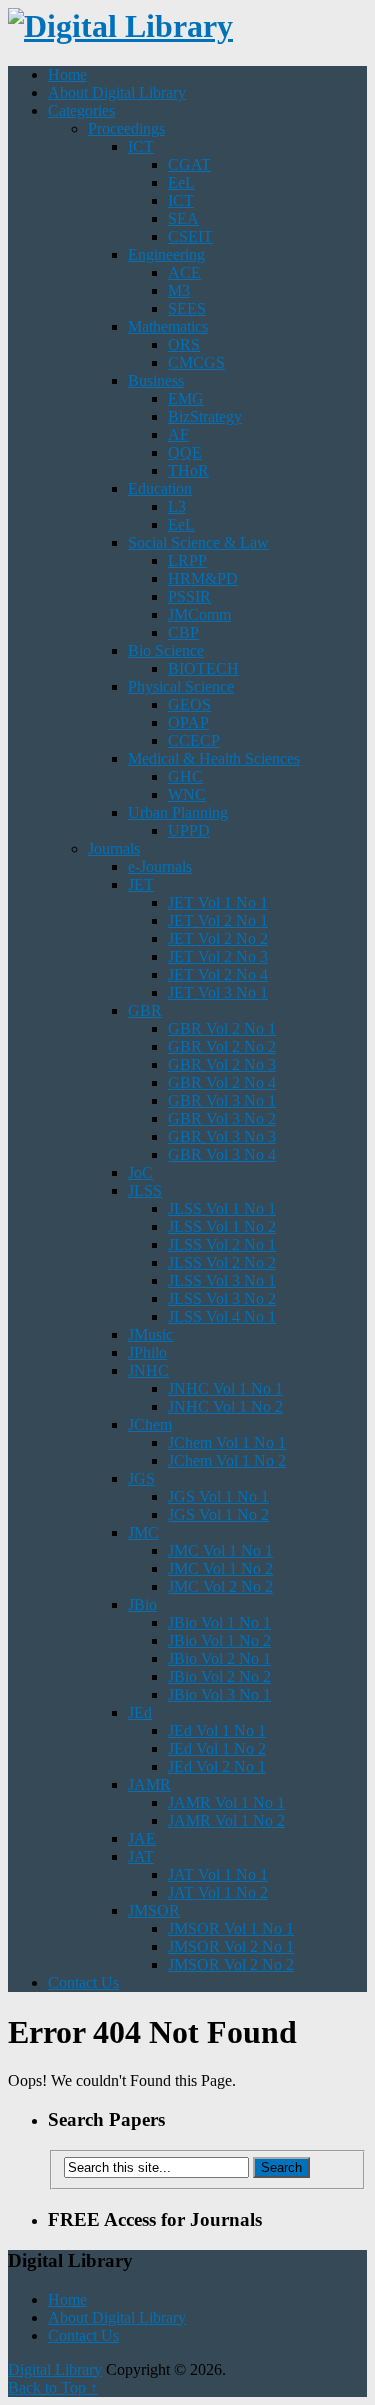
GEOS (189, 704)
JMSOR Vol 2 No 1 (231, 1946)
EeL (181, 182)
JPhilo (147, 1352)
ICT (141, 146)
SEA (183, 218)
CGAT (189, 164)
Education (160, 488)
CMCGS (196, 362)
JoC (140, 1172)
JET (141, 884)
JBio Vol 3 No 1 (219, 1694)
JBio (142, 1604)
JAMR (149, 1784)
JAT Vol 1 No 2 (218, 1892)
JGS (141, 1478)
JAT (141, 1856)
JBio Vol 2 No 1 (219, 1658)
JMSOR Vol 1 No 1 (231, 1928)
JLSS (145, 1190)
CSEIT (190, 236)
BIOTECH (203, 668)
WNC (187, 794)
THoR (188, 470)
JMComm (199, 614)
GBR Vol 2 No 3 (222, 1064)
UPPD (189, 830)
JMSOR (154, 1910)
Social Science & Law (198, 542)
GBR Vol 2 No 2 (222, 1046)
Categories (81, 110)
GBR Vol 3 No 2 (222, 1118)
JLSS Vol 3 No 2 (222, 1298)
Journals (114, 848)
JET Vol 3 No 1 (218, 992)
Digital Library (55, 2369)
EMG (186, 398)
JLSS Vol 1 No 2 (222, 1226)
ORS (184, 344)
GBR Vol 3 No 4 (222, 1154)
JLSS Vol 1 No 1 (222, 1208)
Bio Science (166, 650)
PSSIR (189, 596)
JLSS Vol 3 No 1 (222, 1280)
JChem (150, 1424)
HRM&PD (203, 578)
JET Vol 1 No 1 (218, 902)
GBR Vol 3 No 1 (222, 1100)
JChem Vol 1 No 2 (227, 1460)
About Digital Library (117, 92)
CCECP (194, 740)
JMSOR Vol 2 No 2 (231, 1964)
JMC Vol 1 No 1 (220, 1550)
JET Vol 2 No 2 (218, 938)
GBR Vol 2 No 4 (222, 1082)
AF (178, 434)
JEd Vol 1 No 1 (217, 1730)
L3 (177, 506)
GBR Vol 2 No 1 (222, 1028)
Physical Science (181, 686)
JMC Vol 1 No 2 (220, 1568)
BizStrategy (205, 416)
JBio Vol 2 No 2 (219, 1676)
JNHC (148, 1370)
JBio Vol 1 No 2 (219, 1640)
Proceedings (126, 128)
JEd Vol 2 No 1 (217, 1766)
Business (156, 380)
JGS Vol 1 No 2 (218, 1514)
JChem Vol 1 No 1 (227, 1442)
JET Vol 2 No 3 (218, 956)
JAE (142, 1838)
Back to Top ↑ (53, 2387)
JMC (143, 1532)
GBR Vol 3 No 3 (222, 1136)
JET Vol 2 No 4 (218, 974)
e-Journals (160, 866)
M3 (179, 290)
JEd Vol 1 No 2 (217, 1748)
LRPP (187, 560)
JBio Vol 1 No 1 (219, 1622)
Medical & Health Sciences (214, 758)
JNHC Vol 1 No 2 (225, 1406)
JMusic (150, 1334)
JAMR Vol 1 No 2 (226, 1820)
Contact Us (83, 1982)
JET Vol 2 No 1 (218, 920)
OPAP (188, 722)
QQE (185, 452)
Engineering (166, 254)
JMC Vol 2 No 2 (220, 1586)
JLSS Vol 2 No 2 (222, 1262)
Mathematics (168, 326)
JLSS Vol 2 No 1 (222, 1244)
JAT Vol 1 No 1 (218, 1874)
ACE (184, 272)
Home (67, 74)
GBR (145, 1010)
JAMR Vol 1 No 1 (226, 1802)
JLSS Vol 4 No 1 (222, 1316)
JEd (140, 1712)
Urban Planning (178, 812)
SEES (187, 308)
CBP (183, 632)
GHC (185, 776)
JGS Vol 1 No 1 (218, 1496)
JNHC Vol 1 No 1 (225, 1388)
